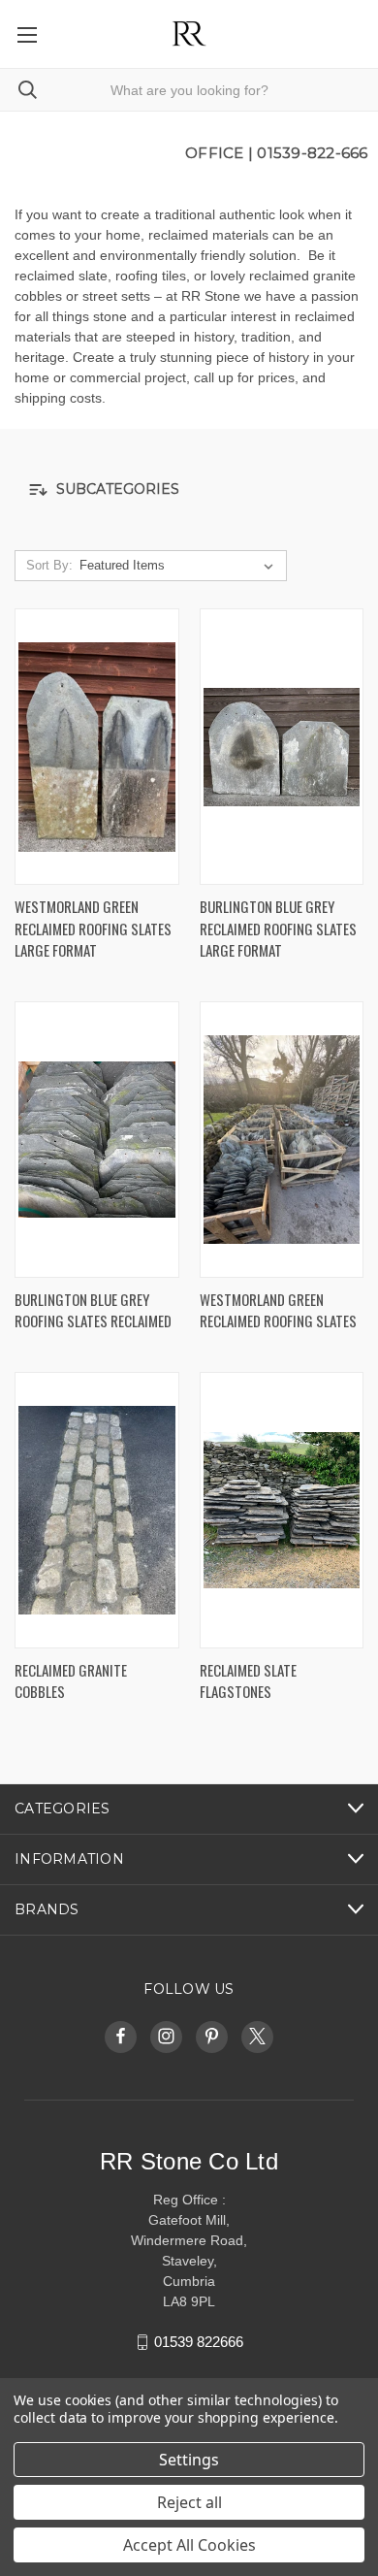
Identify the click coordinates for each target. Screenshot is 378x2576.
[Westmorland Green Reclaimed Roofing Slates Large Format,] (97, 747)
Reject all (189, 2502)
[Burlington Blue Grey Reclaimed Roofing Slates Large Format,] (282, 747)
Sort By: (49, 565)
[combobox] (189, 90)
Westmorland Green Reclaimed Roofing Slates (278, 1310)
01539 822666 (199, 2342)
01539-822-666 (312, 153)
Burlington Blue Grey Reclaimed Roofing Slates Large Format (278, 928)
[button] (189, 489)
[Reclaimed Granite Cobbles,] (97, 1510)
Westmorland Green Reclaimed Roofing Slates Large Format (93, 928)
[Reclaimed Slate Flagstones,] (282, 1510)
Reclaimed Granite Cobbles (71, 1681)
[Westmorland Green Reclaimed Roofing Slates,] (282, 1140)
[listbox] (180, 566)
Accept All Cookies (189, 2545)
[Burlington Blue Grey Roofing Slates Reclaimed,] (97, 1140)
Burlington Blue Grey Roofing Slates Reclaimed (93, 1310)
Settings (189, 2460)
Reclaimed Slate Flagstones (248, 1681)
